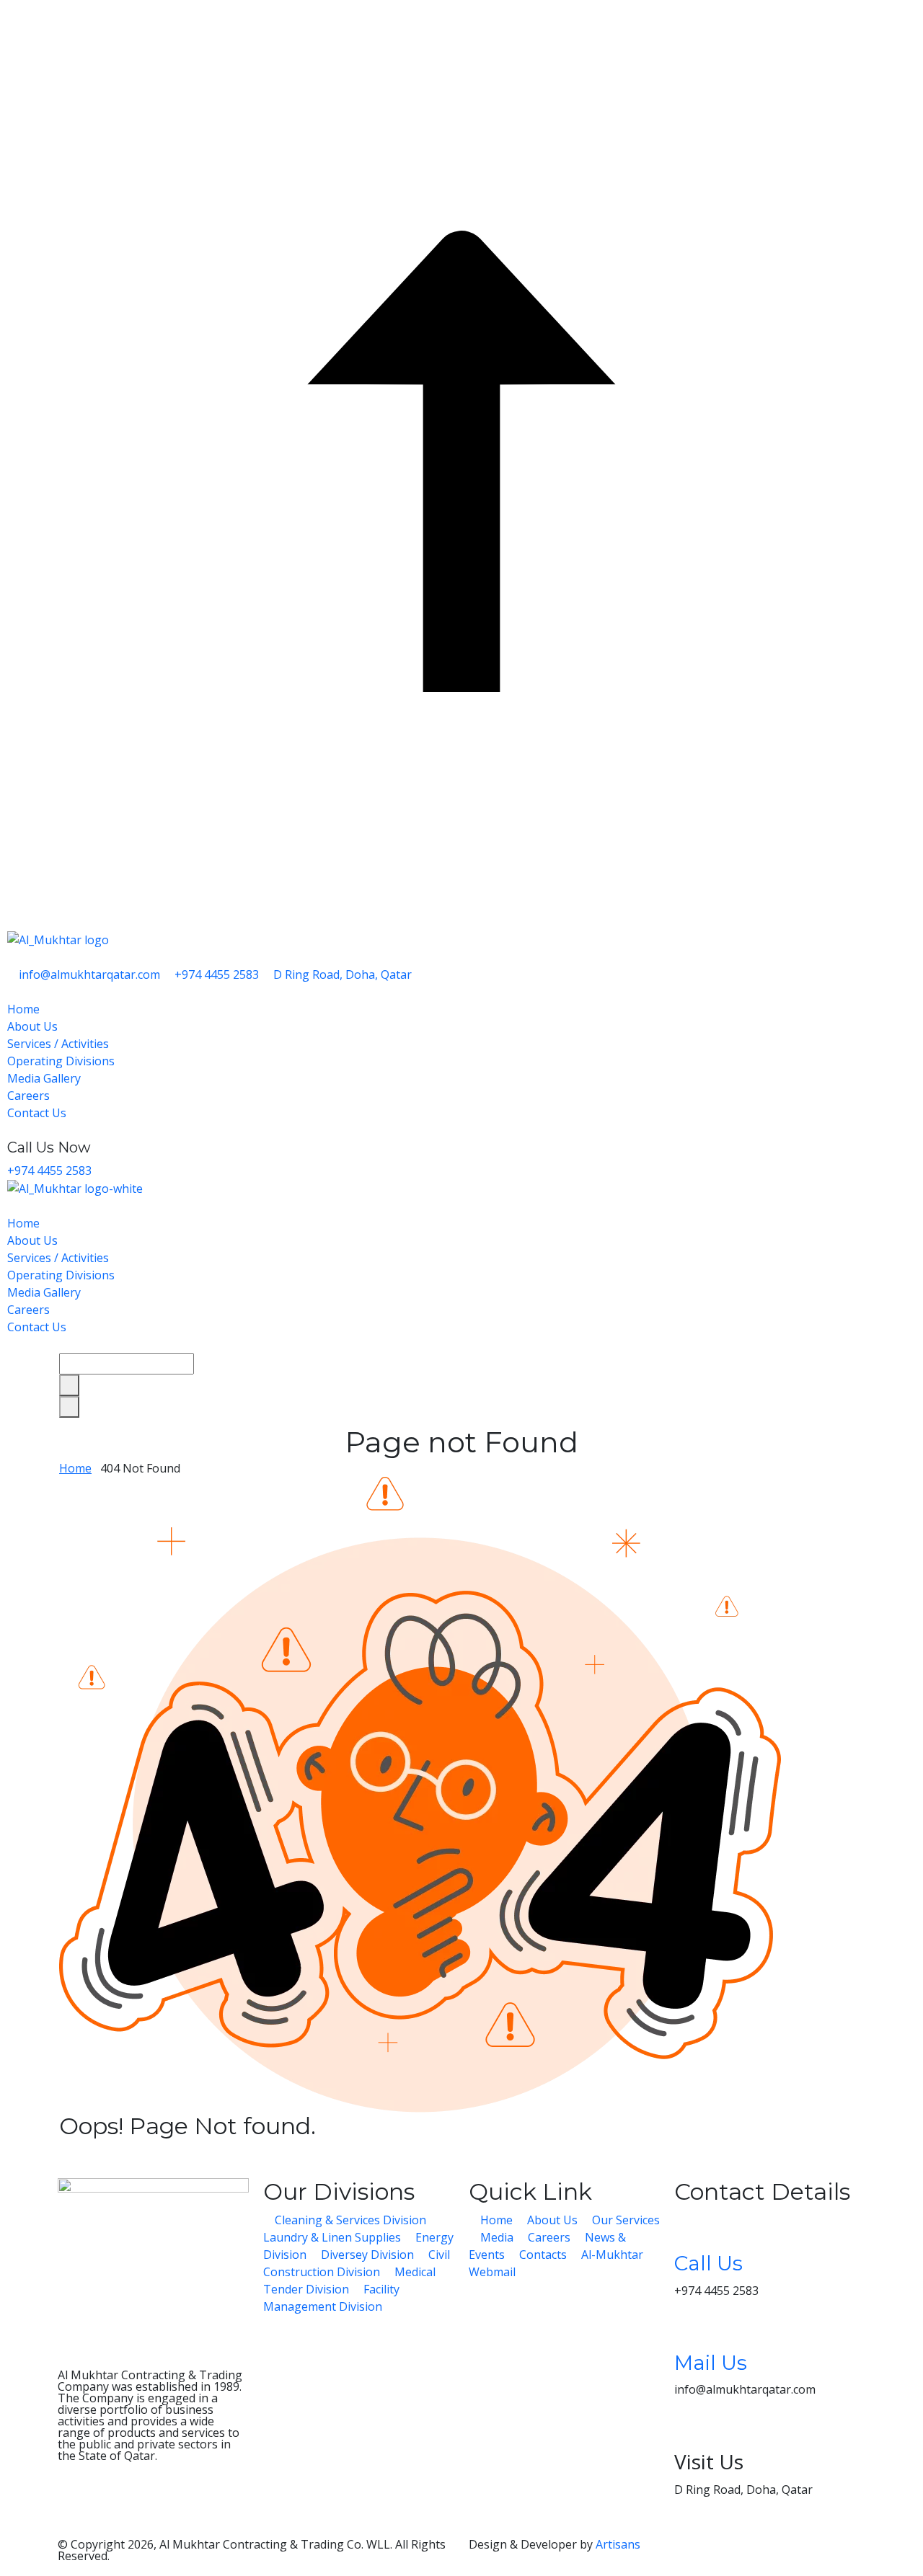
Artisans (618, 2544)
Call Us (708, 2263)
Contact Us (38, 1113)
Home (25, 1009)
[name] (63, 2155)
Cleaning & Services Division (350, 2220)
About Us (34, 1026)
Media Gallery (45, 1078)
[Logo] (58, 938)
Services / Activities (59, 1044)
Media (497, 2237)
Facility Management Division (331, 2298)
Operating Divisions (62, 1061)
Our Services (624, 2220)
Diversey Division (367, 2255)
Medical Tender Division (349, 2280)
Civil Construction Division (357, 2263)
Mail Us (711, 2363)
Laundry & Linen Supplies (334, 2237)
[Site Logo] (461, 1189)
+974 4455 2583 (49, 1171)
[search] (69, 1385)
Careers (30, 1096)
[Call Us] (692, 2229)
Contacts (543, 2255)
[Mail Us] (692, 2329)
